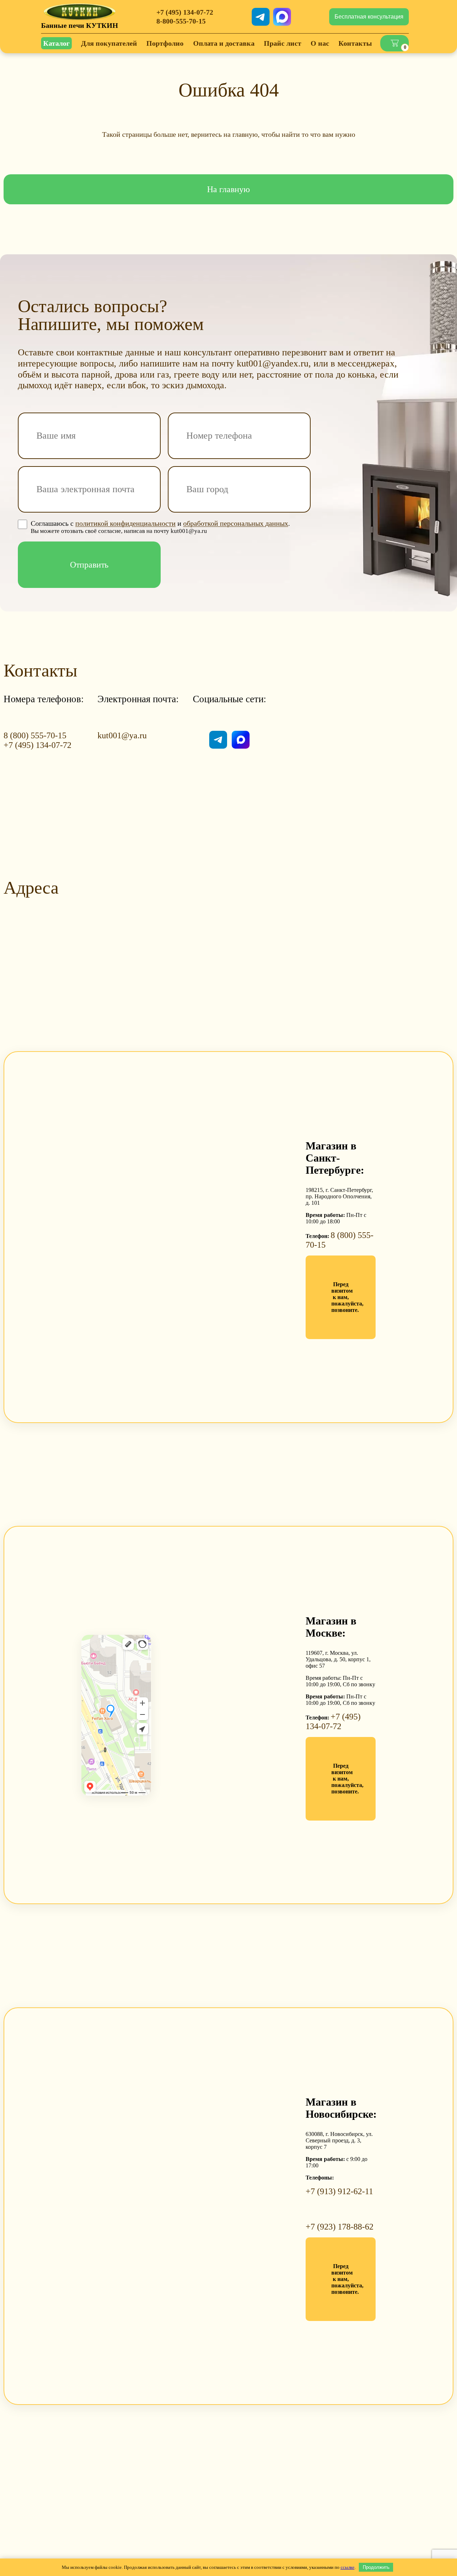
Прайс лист (283, 43)
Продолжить (376, 2567)
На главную (228, 189)
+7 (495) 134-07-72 (185, 12)
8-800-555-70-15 (181, 21)
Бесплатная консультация (369, 17)
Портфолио (165, 43)
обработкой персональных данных (236, 523)
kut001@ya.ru (122, 735)
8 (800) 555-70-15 (35, 735)
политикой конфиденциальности (125, 523)
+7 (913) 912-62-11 (339, 2191)
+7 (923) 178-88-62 (340, 2227)
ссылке (348, 2567)
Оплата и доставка (224, 43)
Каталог (56, 43)
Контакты (355, 43)
